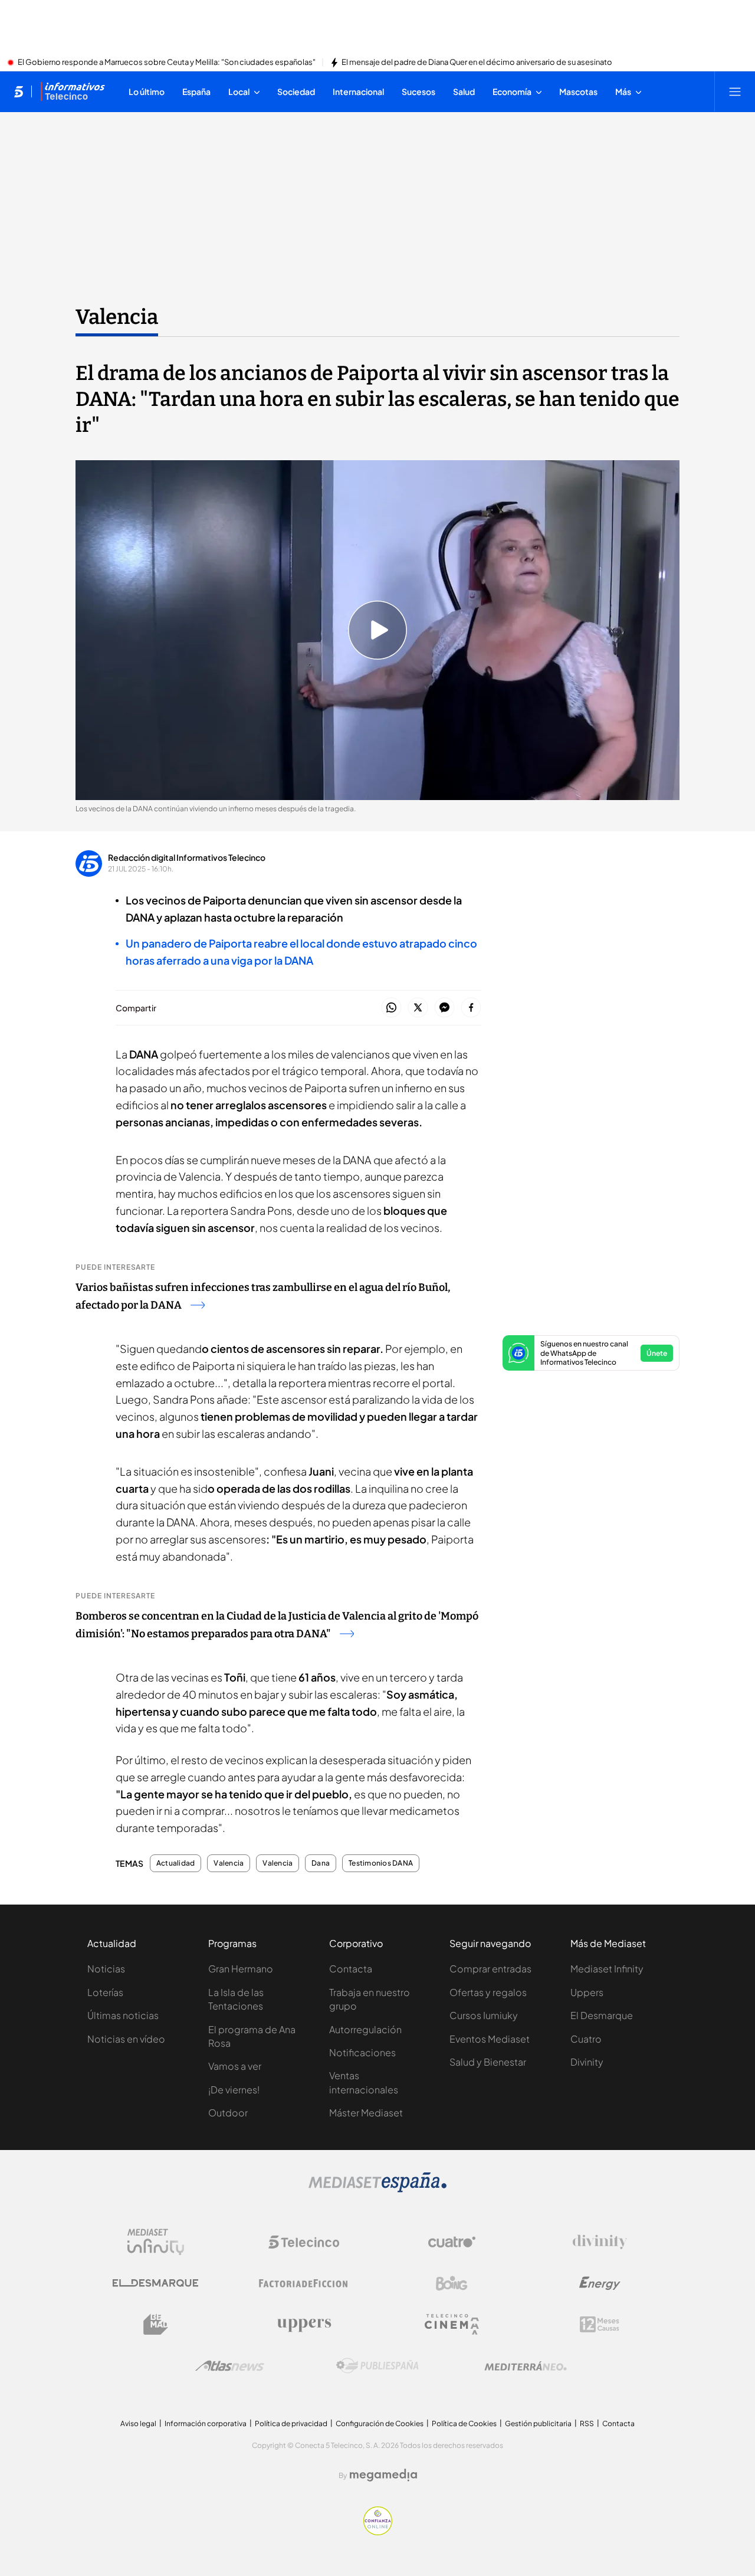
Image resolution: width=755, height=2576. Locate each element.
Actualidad (175, 1863)
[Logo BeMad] (156, 2325)
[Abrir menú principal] (735, 91)
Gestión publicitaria (538, 2423)
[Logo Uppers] (304, 2325)
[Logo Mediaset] (377, 2189)
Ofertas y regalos (488, 1992)
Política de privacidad (291, 2423)
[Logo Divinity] (600, 2242)
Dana (321, 1863)
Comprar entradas (490, 1969)
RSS (587, 2423)
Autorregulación (365, 2029)
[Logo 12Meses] (600, 2324)
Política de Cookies (464, 2423)
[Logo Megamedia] (383, 2475)
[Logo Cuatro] (452, 2242)
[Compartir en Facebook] (471, 1008)
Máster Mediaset (366, 2113)
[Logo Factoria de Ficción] (304, 2283)
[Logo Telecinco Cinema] (452, 2324)
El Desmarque (602, 2015)
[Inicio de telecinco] (19, 91)
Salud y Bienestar (488, 2062)
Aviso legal (138, 2423)
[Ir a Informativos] (73, 91)
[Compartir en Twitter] (418, 1008)
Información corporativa (206, 2423)
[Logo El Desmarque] (155, 2283)
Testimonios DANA (381, 1863)
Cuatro (586, 2039)
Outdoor (228, 2113)
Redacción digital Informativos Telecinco (187, 857)
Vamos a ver (235, 2066)
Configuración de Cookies (380, 2423)
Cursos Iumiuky (484, 2015)
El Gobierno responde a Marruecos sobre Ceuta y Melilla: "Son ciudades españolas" (167, 63)
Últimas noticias (123, 2015)
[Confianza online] (378, 2532)
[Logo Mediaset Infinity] (156, 2242)
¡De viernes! (234, 2090)
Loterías (105, 1992)
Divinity (587, 2062)
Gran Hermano (241, 1969)
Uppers (587, 1992)
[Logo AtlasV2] (230, 2366)
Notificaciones (362, 2052)
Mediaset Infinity (607, 1969)
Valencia (117, 317)
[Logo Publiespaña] (377, 2366)
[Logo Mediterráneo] (526, 2366)
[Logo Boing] (452, 2283)
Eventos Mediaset (490, 2039)
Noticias (106, 1969)
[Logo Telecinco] (304, 2242)
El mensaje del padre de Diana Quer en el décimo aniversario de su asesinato (477, 63)
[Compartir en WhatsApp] (391, 1008)
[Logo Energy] (600, 2283)
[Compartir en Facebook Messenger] (444, 1008)
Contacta (351, 1969)
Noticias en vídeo (126, 2039)
